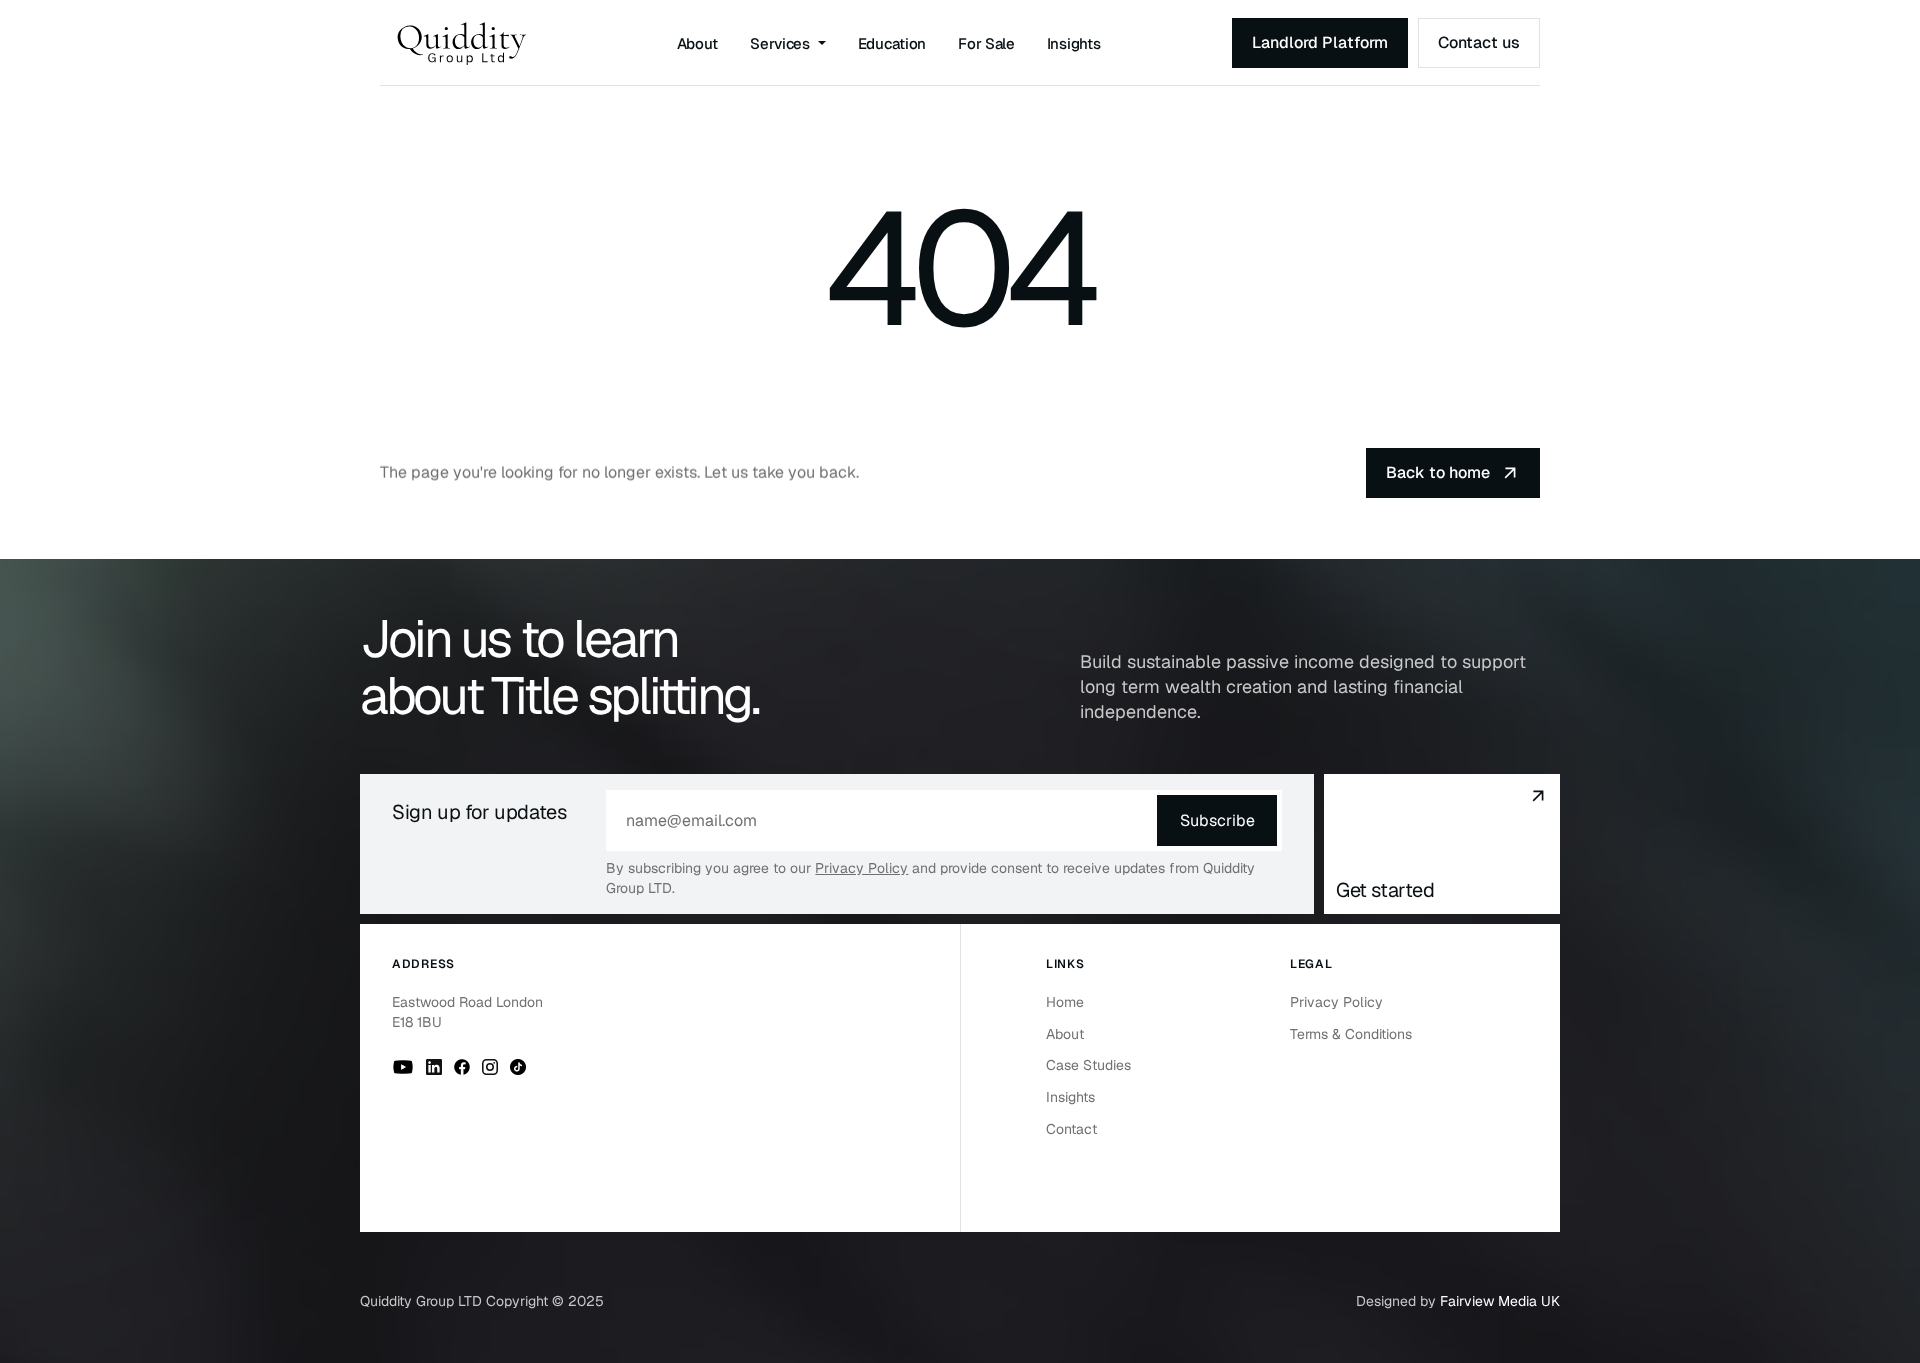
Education (892, 43)
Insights (1074, 43)
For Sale (986, 43)
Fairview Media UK (1500, 1301)
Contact (1071, 1129)
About (698, 43)
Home (1065, 1002)
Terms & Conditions (1351, 1034)
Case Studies (1088, 1065)
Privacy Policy (861, 868)
